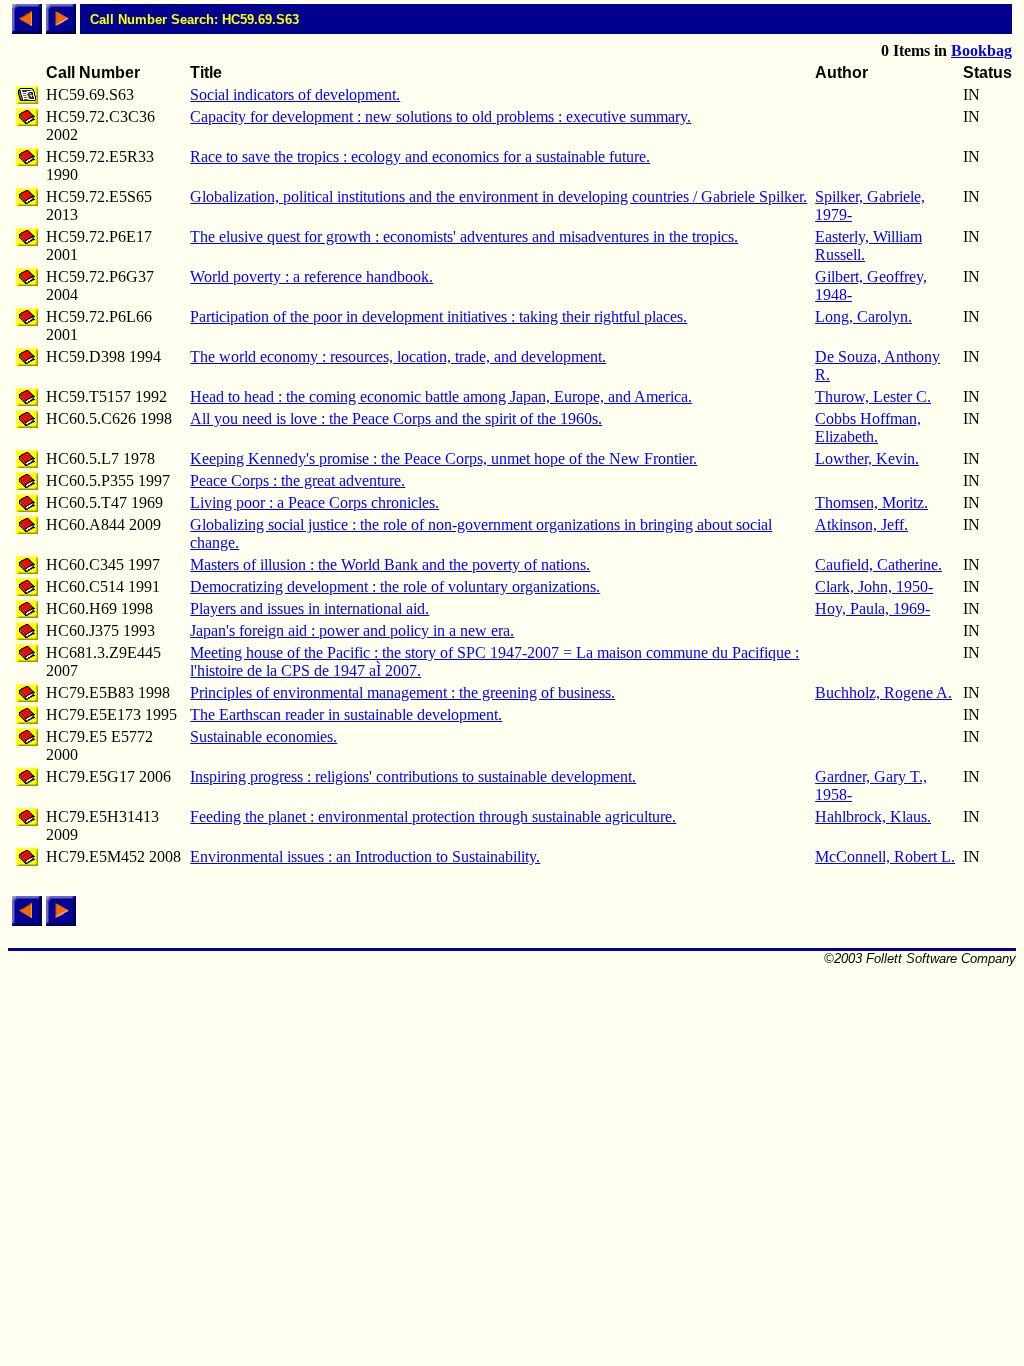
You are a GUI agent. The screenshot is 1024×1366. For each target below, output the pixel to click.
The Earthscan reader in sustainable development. (346, 714)
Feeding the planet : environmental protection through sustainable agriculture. (433, 816)
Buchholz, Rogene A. (883, 692)
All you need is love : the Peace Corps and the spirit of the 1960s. (396, 418)
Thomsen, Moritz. (871, 502)
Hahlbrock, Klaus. (873, 816)
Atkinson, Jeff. (861, 524)
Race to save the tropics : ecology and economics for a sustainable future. (420, 156)
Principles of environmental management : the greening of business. (402, 692)
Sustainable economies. (263, 736)
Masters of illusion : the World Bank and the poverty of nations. (390, 564)
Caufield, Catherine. (878, 564)
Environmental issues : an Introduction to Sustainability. (365, 856)
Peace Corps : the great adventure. (297, 480)
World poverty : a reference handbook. (311, 276)
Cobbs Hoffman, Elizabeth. (868, 427)
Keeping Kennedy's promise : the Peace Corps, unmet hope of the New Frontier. (443, 458)
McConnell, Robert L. (885, 856)
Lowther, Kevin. (867, 458)
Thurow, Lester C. (873, 396)
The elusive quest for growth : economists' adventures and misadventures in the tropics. (464, 236)
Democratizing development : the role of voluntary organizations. (395, 586)
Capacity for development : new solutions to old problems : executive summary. (440, 116)
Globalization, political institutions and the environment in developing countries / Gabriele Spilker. (498, 196)
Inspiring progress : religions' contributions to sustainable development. (413, 776)
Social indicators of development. (295, 94)
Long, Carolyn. (863, 316)
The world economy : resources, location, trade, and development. (398, 356)
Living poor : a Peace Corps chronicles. (314, 502)
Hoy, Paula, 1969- (872, 608)
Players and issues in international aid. (309, 608)
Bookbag (981, 50)
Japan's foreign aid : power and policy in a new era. (352, 630)
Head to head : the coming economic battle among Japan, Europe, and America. (441, 396)
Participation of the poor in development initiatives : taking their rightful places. (438, 316)
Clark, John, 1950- (874, 586)
